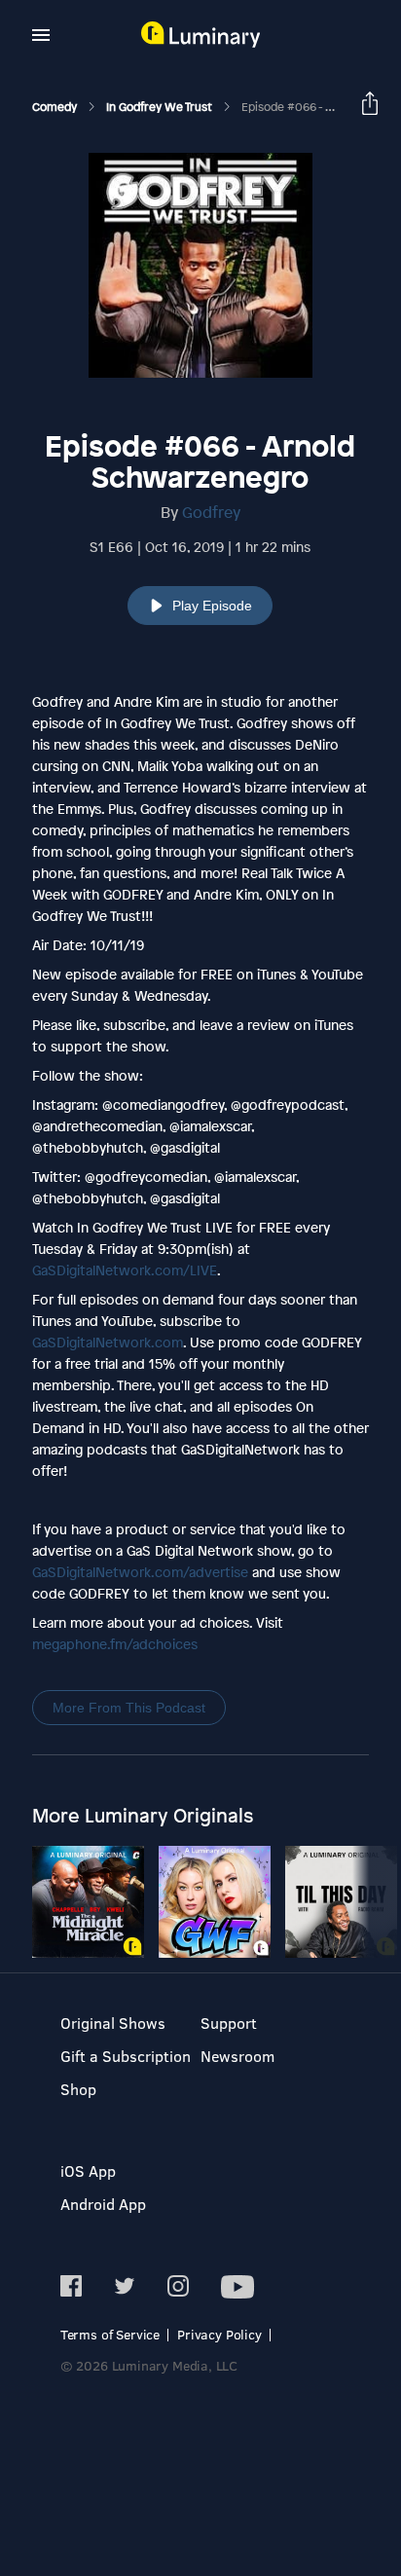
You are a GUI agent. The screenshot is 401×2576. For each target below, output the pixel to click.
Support (229, 2023)
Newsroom (237, 2056)
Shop (78, 2089)
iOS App (88, 2171)
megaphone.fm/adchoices (115, 1644)
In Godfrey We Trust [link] (161, 107)
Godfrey (211, 512)
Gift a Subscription (126, 2056)
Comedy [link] (56, 107)
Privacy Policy (219, 2334)
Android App (103, 2204)
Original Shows (113, 2023)
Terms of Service (110, 2334)
